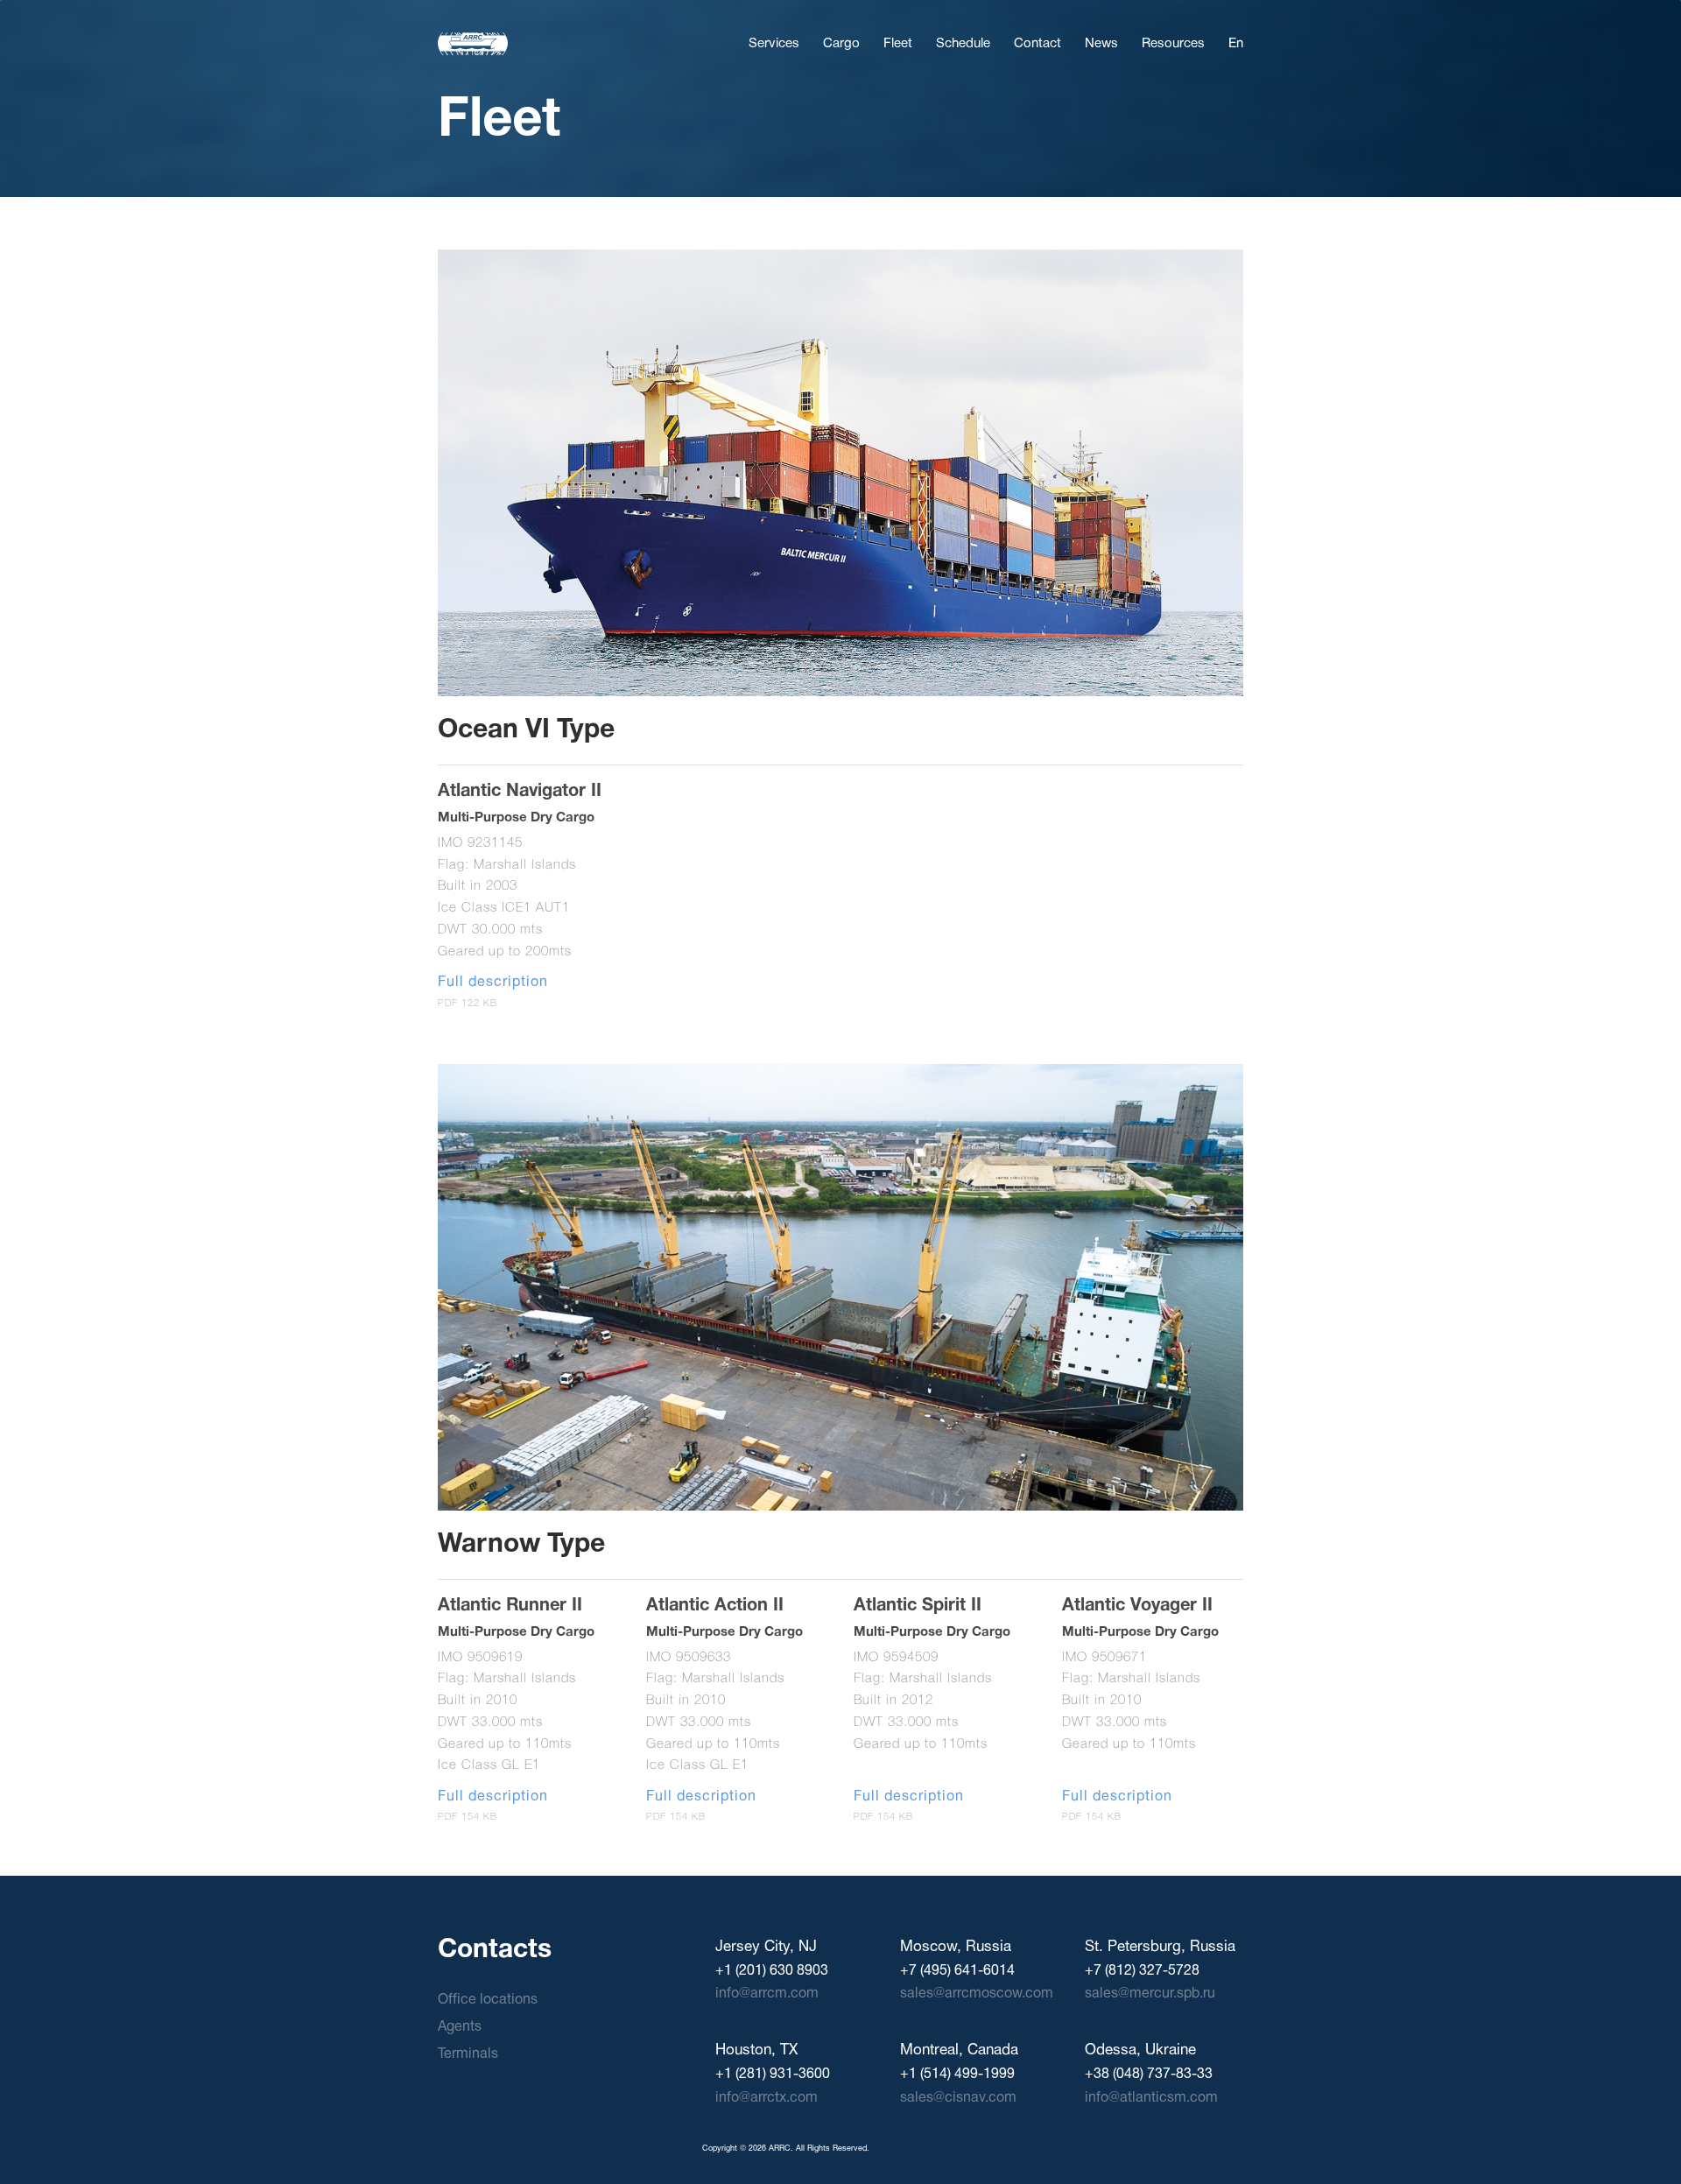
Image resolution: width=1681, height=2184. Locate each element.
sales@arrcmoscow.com (977, 1994)
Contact (1037, 44)
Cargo (841, 44)
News (1101, 44)
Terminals (468, 2054)
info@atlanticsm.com (1151, 2098)
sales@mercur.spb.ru (1150, 1994)
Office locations (488, 2000)
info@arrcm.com (767, 1994)
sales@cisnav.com (958, 2098)
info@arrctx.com (767, 2098)
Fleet (898, 44)
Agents (460, 2027)
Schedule (963, 44)
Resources (1173, 44)
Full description (493, 983)
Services (774, 44)
